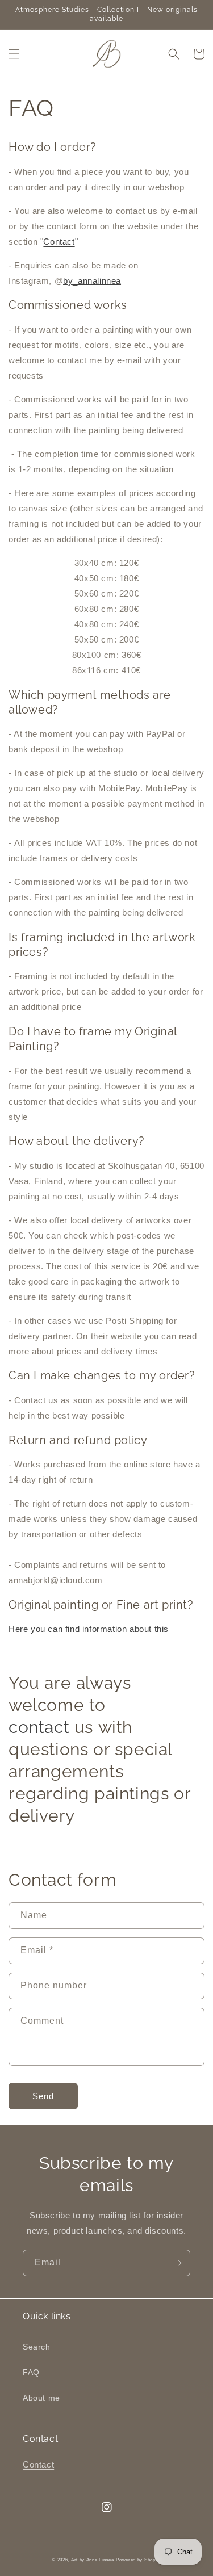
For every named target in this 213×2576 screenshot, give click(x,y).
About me (41, 2398)
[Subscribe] (177, 2263)
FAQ (31, 2372)
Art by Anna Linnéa (93, 2560)
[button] (14, 54)
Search (37, 2347)
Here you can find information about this (89, 1629)
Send (43, 2096)
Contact (59, 242)
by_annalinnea (92, 281)
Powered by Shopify (139, 2560)
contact (39, 1727)
